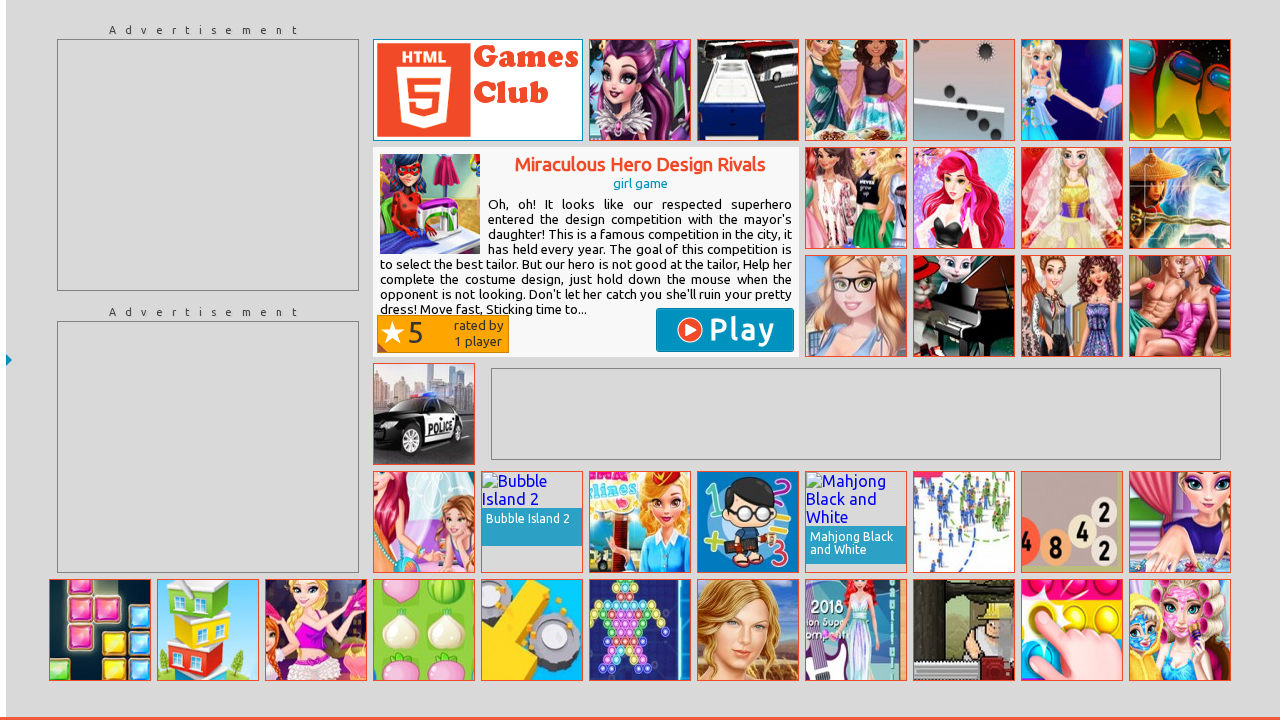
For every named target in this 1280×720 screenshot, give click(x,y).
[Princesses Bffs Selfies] (856, 198)
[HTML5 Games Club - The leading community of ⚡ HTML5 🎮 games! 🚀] (478, 90)
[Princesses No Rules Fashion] (1072, 306)
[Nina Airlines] (640, 522)
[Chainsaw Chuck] (964, 630)
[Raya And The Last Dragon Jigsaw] (1180, 198)
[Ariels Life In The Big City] (424, 522)
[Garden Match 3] (424, 630)
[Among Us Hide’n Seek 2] (1180, 90)
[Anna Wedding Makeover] (1072, 198)
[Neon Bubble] (640, 630)
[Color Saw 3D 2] (532, 630)
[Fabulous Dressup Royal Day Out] (964, 198)
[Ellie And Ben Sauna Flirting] (1180, 306)
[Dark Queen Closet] (640, 90)
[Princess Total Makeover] (1180, 522)
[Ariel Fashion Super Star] (856, 630)
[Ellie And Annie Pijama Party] (316, 630)
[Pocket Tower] (208, 630)
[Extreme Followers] (964, 522)
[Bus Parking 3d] (748, 90)
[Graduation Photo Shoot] (856, 306)
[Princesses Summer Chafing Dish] (856, 90)
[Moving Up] (964, 90)
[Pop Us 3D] (1072, 630)
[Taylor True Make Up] (748, 630)
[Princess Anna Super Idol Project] (1072, 90)
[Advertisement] (208, 165)
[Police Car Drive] (424, 414)
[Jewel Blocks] (100, 630)
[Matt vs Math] (748, 522)
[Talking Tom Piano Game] (964, 306)
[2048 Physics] (1072, 522)
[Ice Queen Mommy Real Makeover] (1180, 630)
